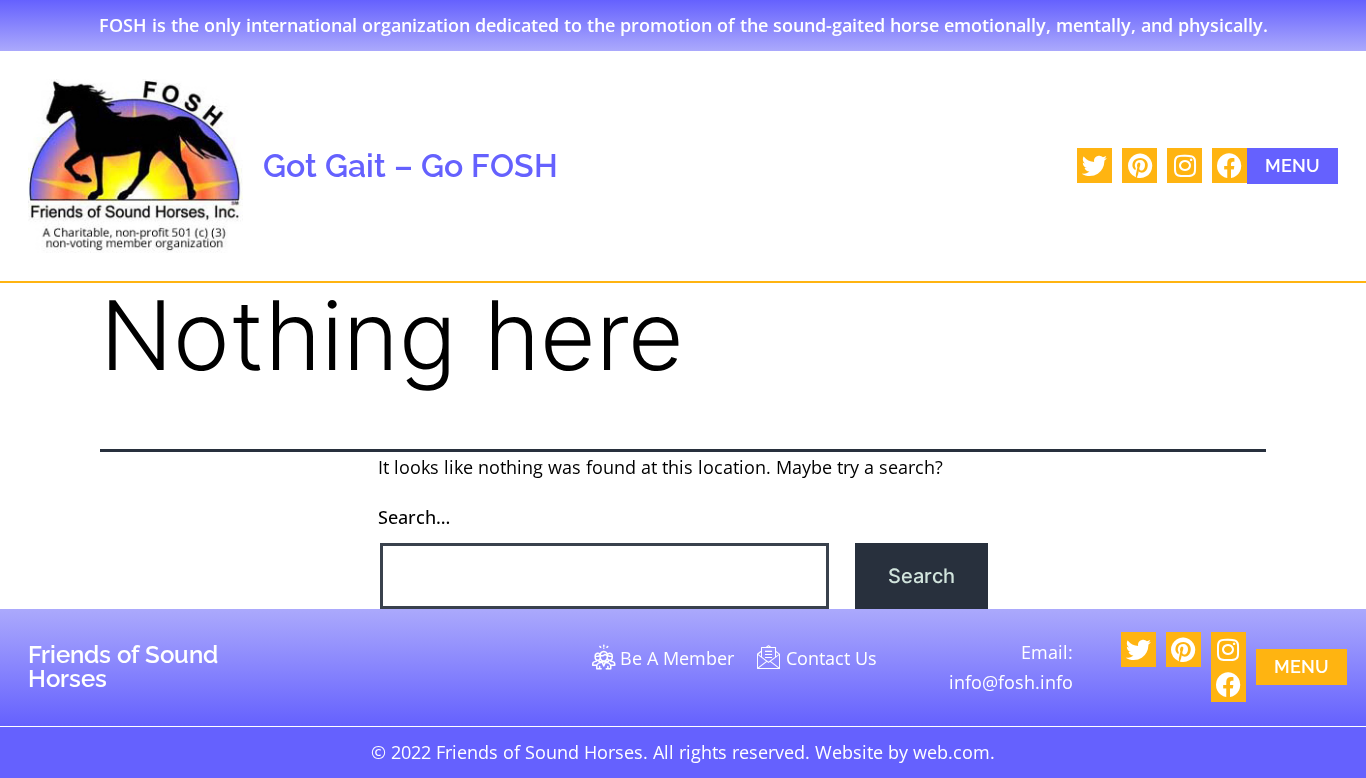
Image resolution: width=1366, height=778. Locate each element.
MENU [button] (1292, 165)
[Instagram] (1184, 165)
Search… (414, 517)
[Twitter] (1094, 165)
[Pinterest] (1139, 165)
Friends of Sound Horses (123, 666)
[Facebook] (1229, 165)
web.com (951, 752)
